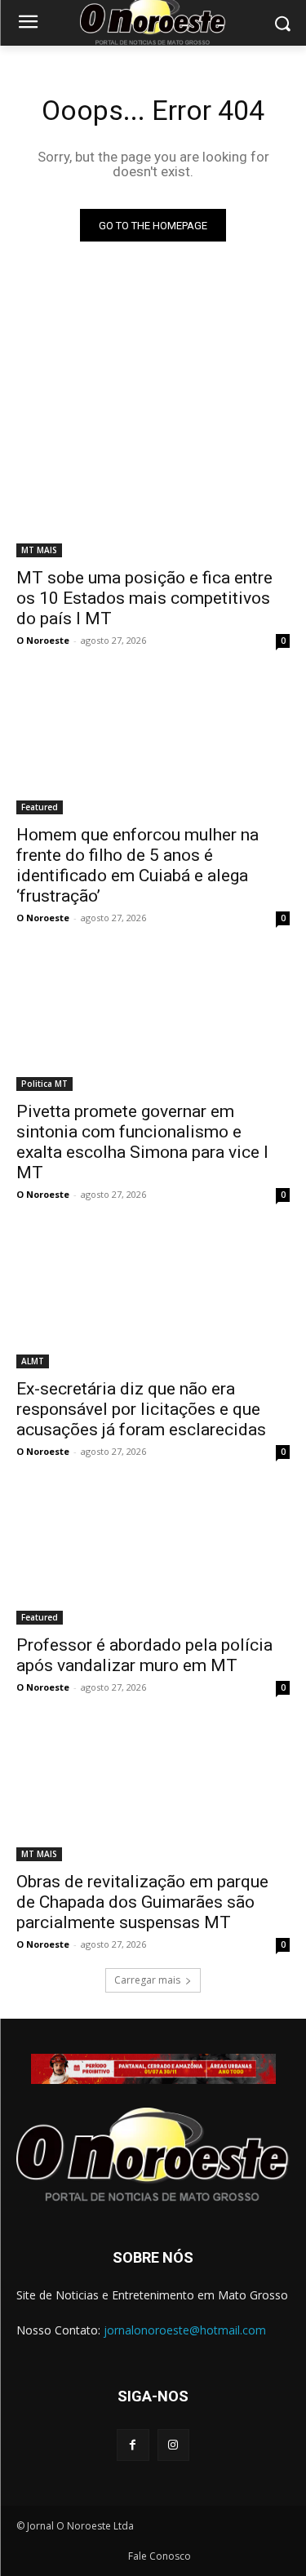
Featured (40, 807)
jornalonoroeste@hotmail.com (185, 2330)
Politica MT (44, 1084)
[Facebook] (133, 2445)
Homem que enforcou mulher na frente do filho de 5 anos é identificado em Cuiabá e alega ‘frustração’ (137, 865)
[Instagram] (173, 2445)
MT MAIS (39, 550)
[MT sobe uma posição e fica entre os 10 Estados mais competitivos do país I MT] (153, 490)
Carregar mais (147, 1980)
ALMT (33, 1361)
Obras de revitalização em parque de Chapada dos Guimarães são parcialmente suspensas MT (142, 1902)
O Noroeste (43, 640)
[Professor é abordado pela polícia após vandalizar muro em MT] (153, 1557)
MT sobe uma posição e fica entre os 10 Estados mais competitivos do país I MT (144, 598)
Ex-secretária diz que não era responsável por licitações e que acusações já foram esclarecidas (141, 1409)
